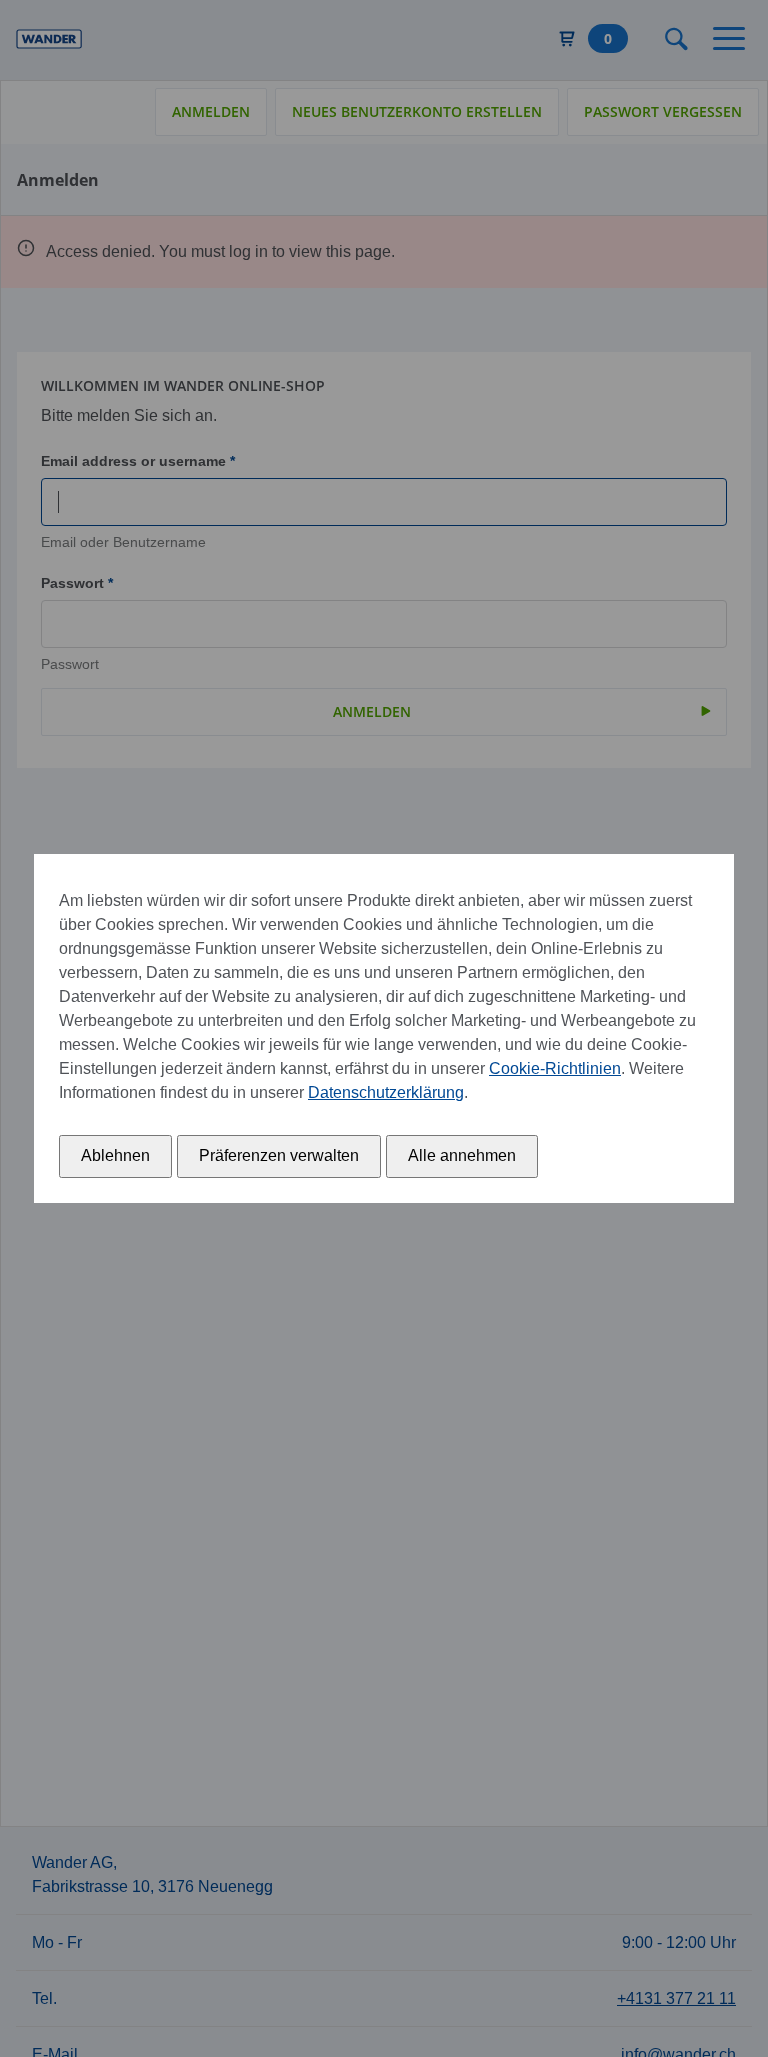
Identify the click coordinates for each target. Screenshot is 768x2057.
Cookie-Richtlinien (555, 1068)
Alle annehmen (462, 1155)
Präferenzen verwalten (279, 1155)
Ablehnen (115, 1155)
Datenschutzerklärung (386, 1092)
